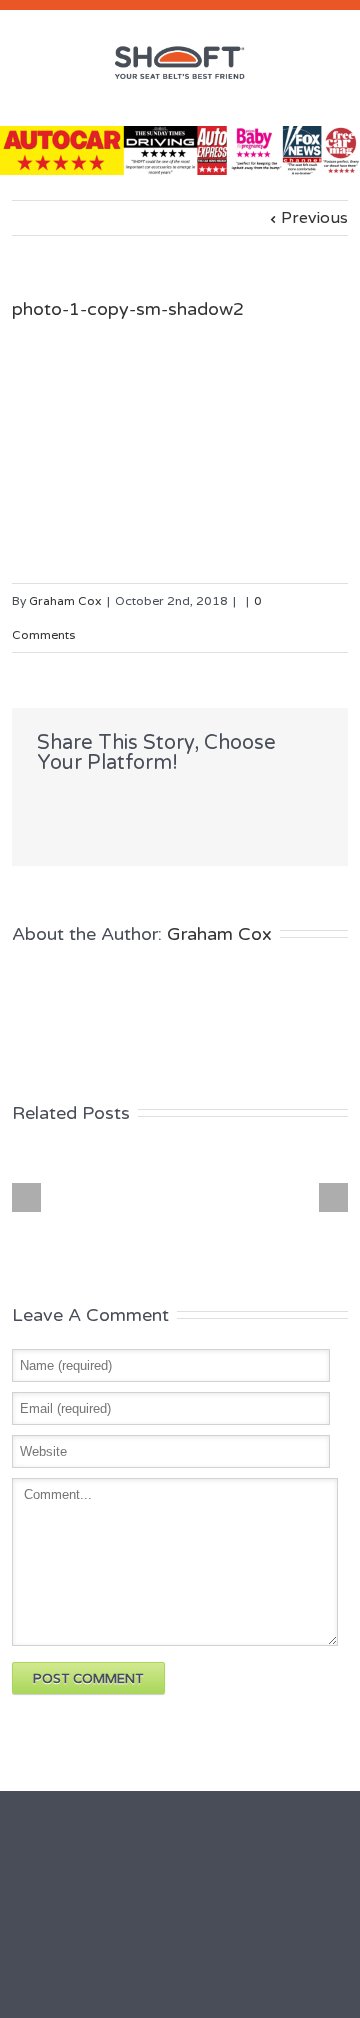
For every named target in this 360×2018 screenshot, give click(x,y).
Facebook (41, 806)
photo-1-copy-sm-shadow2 (128, 309)
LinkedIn (114, 804)
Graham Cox (65, 600)
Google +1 (155, 807)
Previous (314, 217)
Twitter (76, 806)
